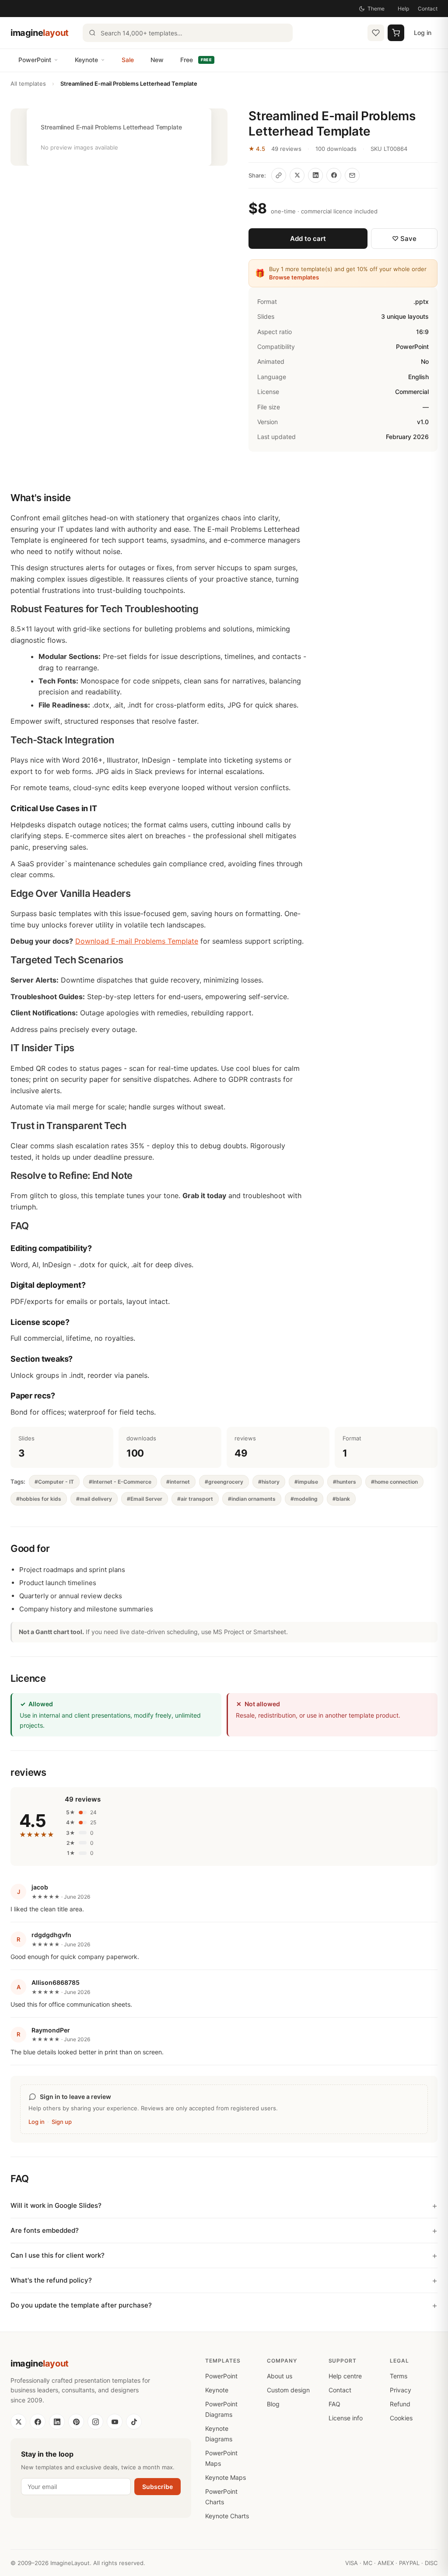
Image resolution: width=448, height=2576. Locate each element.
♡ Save (404, 239)
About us (280, 2376)
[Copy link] (279, 175)
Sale (128, 60)
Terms (399, 2376)
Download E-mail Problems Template (137, 941)
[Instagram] (95, 2422)
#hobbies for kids (39, 1499)
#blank (341, 1499)
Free (196, 60)
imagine (40, 33)
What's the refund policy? (51, 2280)
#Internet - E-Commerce (120, 1482)
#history (269, 1482)
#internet (178, 1482)
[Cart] (396, 33)
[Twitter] (18, 2422)
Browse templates (294, 277)
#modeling (304, 1499)
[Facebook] (38, 2422)
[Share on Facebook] (334, 175)
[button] (119, 137)
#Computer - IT (54, 1482)
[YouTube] (115, 2422)
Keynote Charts (227, 2516)
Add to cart (308, 239)
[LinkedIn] (57, 2422)
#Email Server (145, 1499)
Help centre (345, 2376)
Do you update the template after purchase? (81, 2305)
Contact (428, 9)
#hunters (345, 1482)
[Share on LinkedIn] (315, 175)
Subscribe (157, 2487)
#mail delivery (94, 1499)
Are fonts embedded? (45, 2230)
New (157, 60)
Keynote (86, 60)
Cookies (401, 2418)
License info (346, 2418)
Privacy (401, 2390)
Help (403, 9)
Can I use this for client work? (58, 2255)
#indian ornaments (252, 1499)
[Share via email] (352, 175)
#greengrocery (224, 1482)
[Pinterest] (76, 2422)
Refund (400, 2404)
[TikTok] (134, 2422)
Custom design (288, 2390)
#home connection (394, 1482)
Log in (423, 33)
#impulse (306, 1482)
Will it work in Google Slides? (56, 2205)
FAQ (334, 2404)
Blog (273, 2404)
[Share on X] (297, 175)
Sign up (62, 2122)
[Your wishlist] (376, 33)
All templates (28, 84)
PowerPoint (35, 60)
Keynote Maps (226, 2477)
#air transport (195, 1499)
